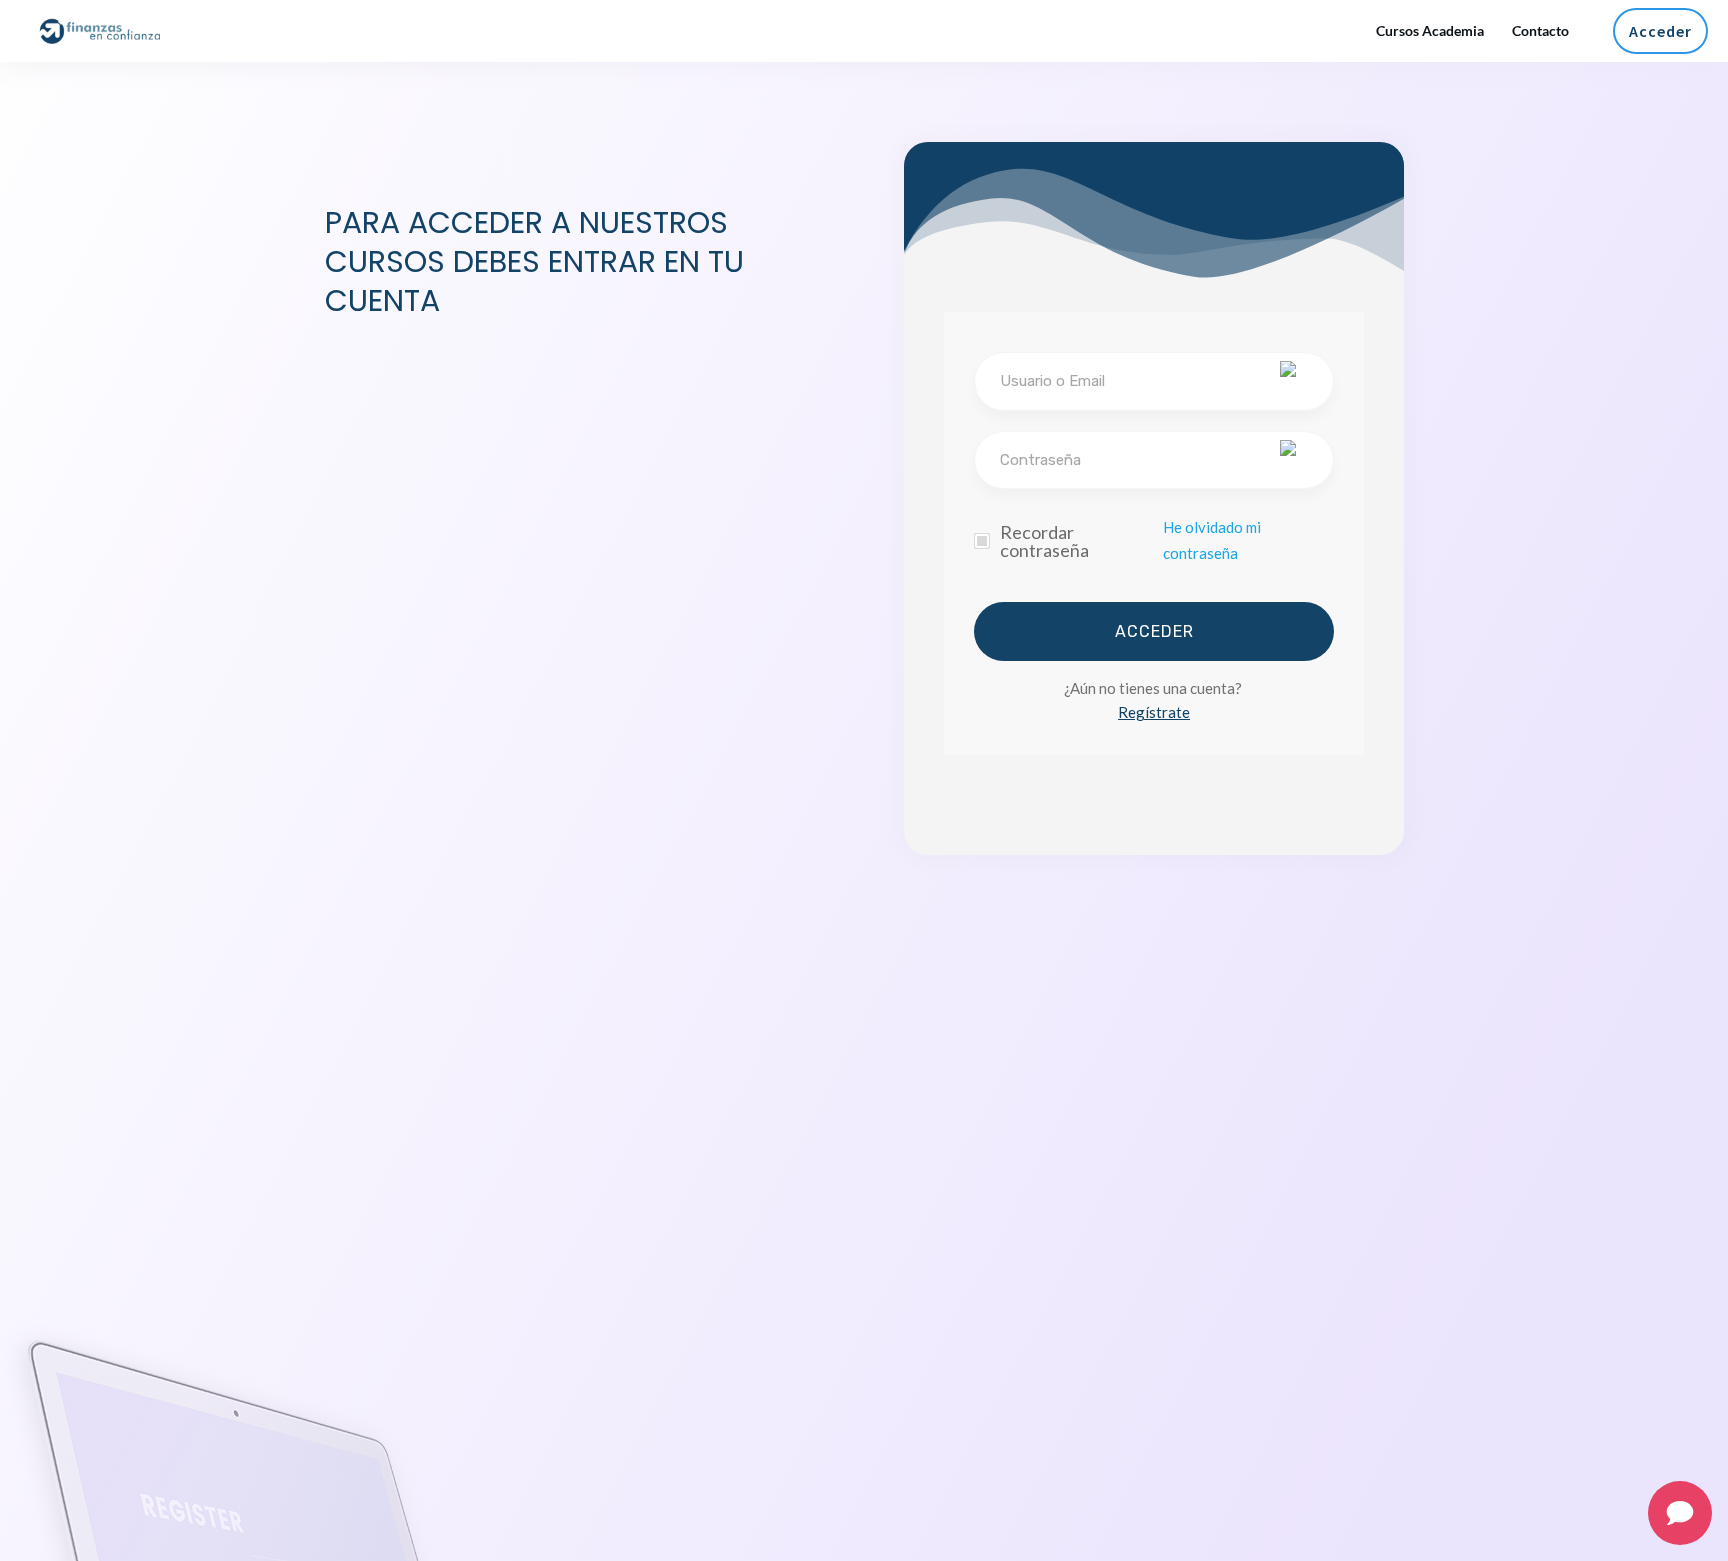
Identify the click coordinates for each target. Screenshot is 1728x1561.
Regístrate (1154, 712)
